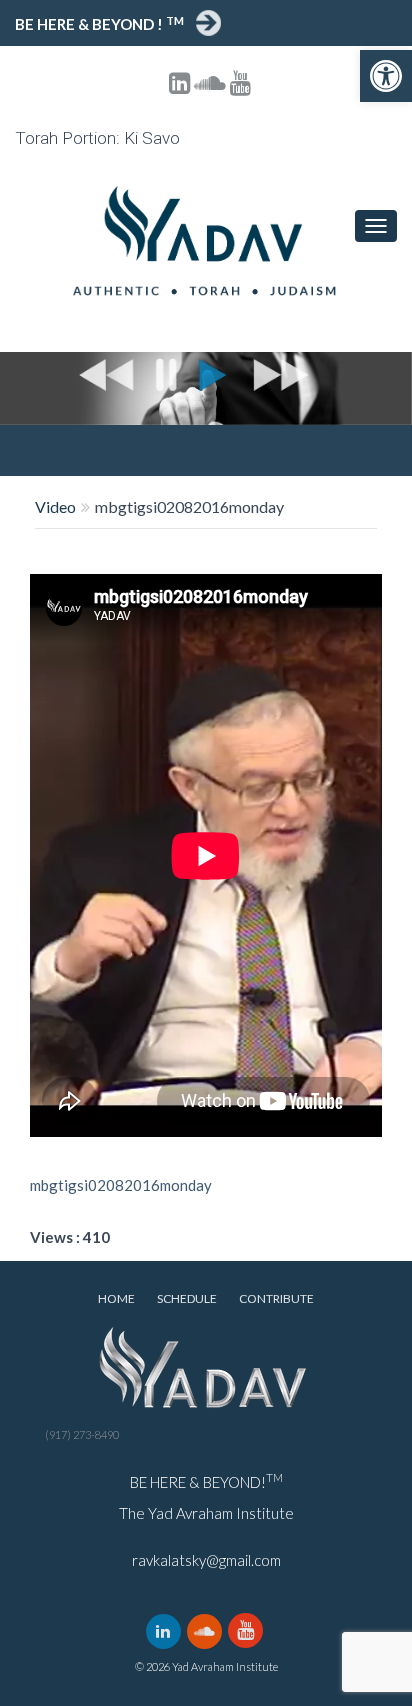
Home (116, 1298)
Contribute (276, 1298)
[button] (386, 76)
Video (55, 506)
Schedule (187, 1298)
